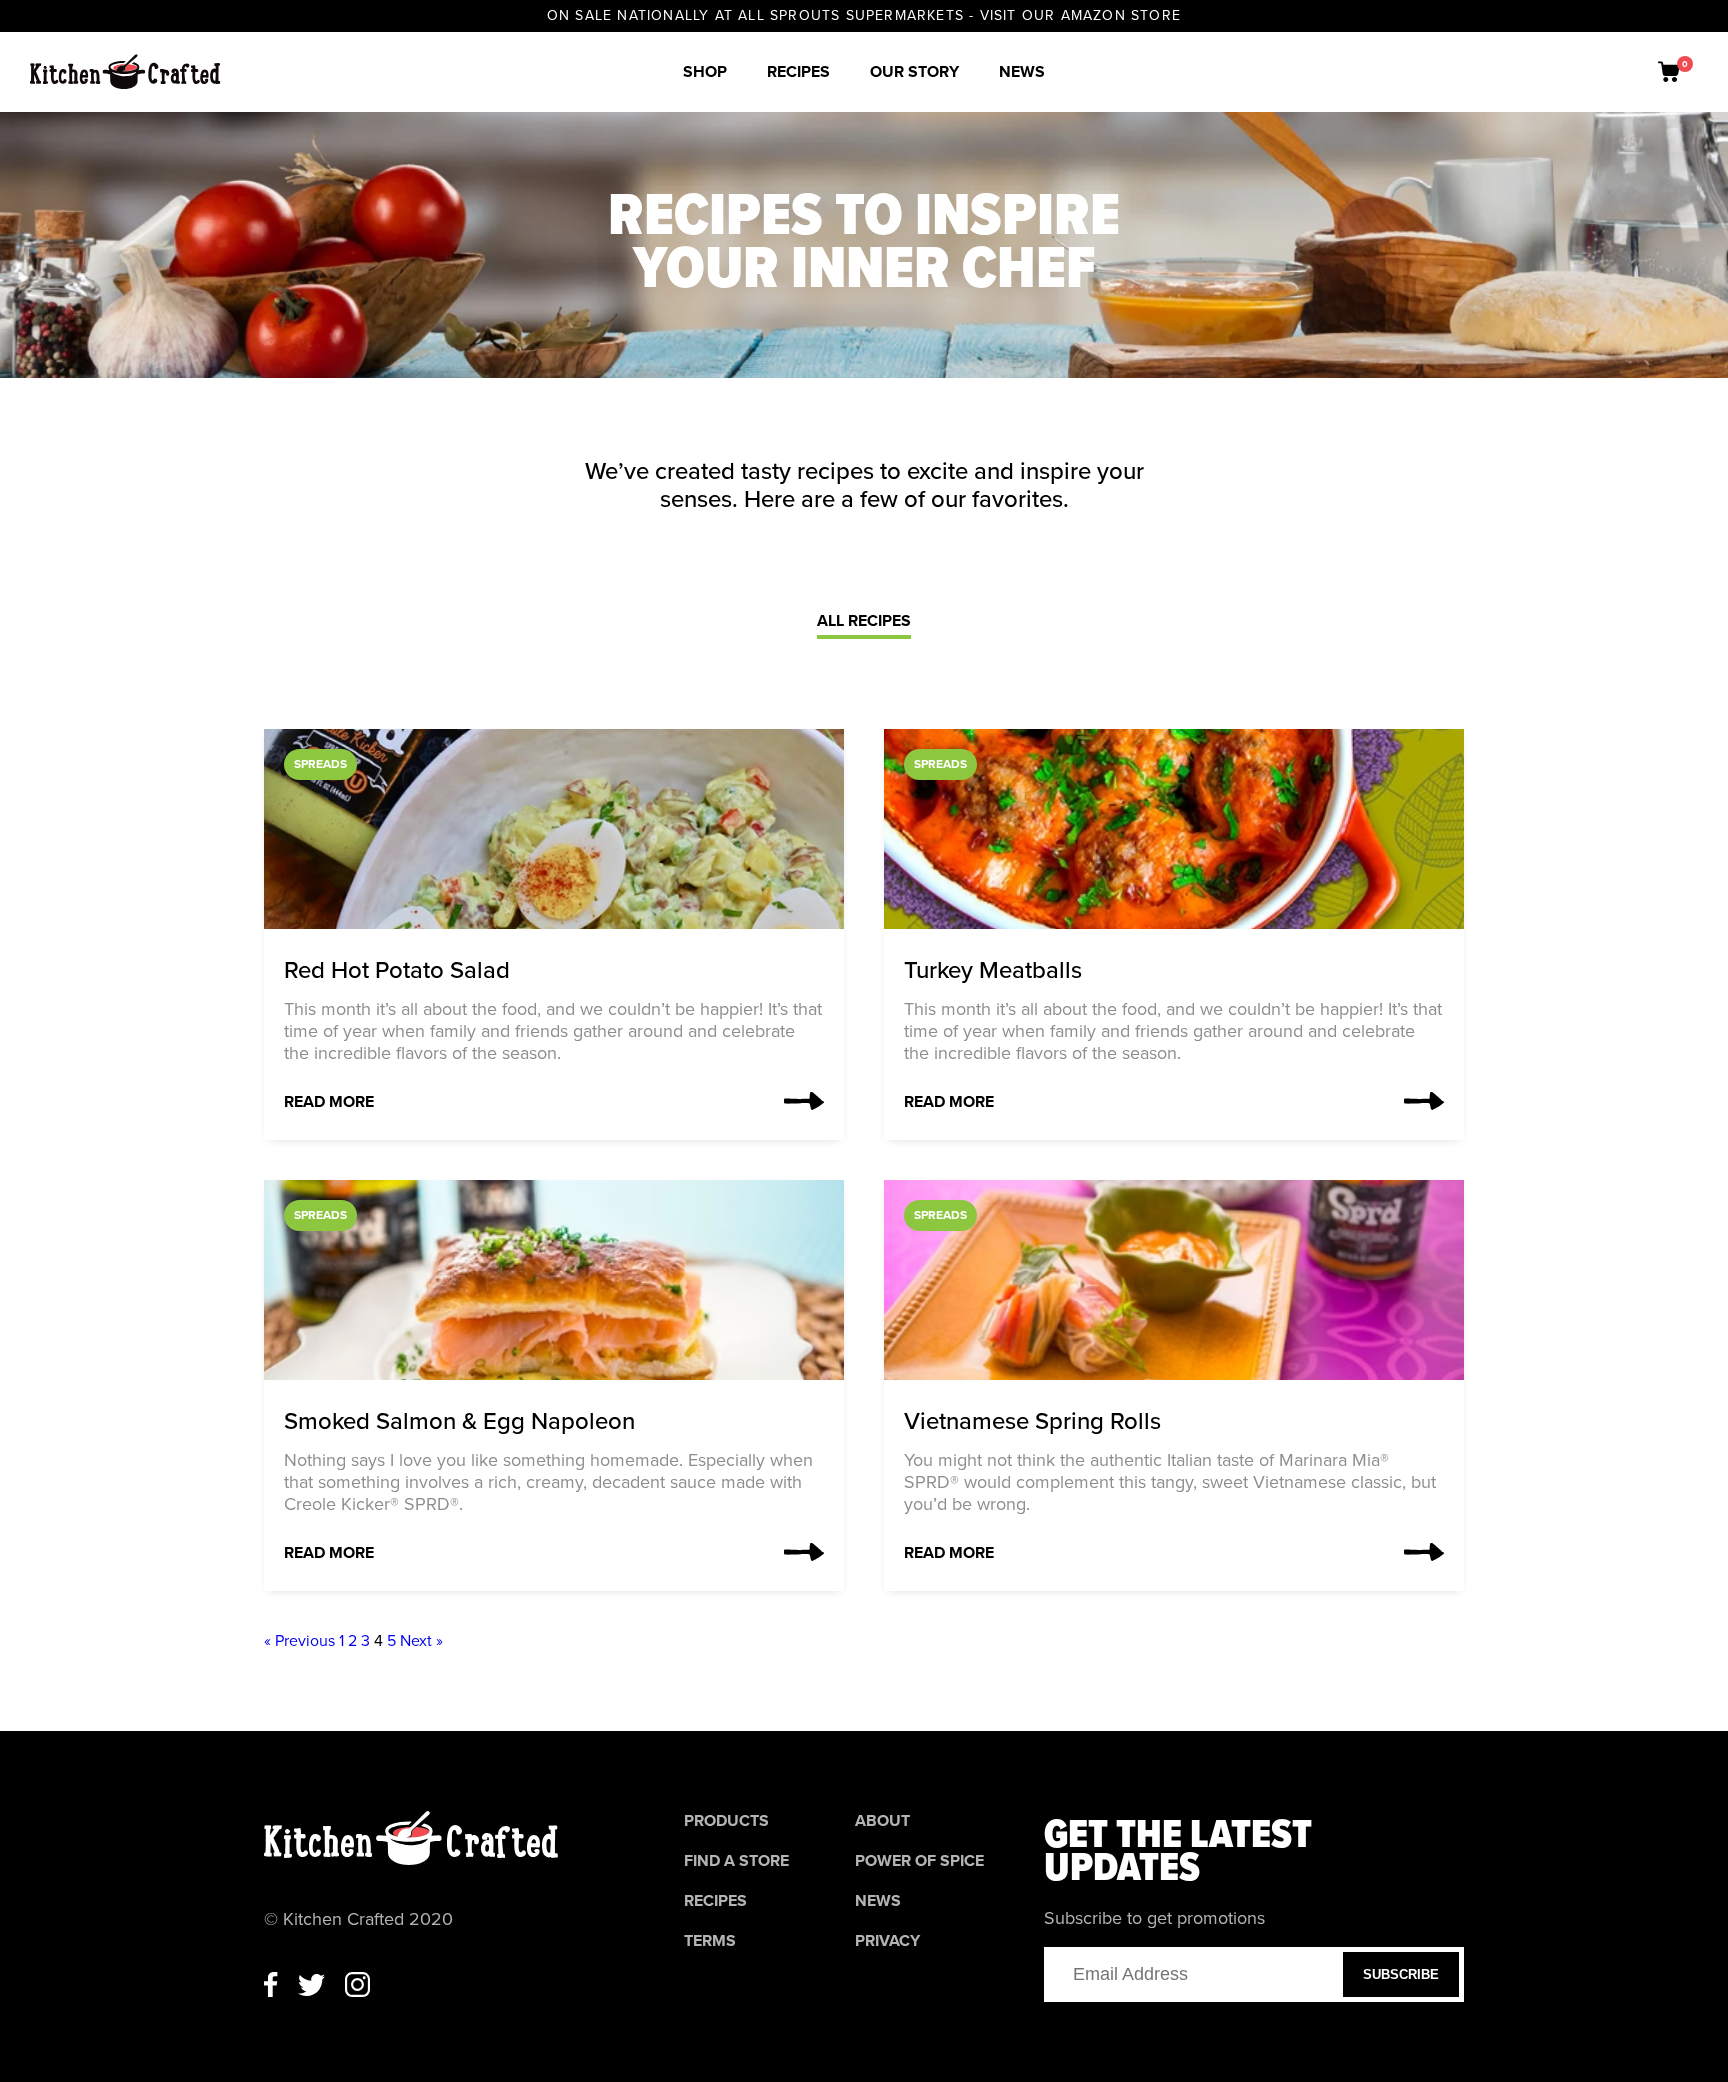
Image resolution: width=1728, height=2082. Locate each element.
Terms (710, 1941)
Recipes (798, 72)
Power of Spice (919, 1861)
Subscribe (1401, 1974)
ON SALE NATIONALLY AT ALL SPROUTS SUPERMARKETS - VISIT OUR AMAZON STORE (864, 15)
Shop (705, 72)
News (1022, 72)
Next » (421, 1641)
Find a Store (736, 1861)
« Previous (299, 1641)
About (882, 1821)
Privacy (887, 1941)
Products (726, 1821)
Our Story (914, 72)
